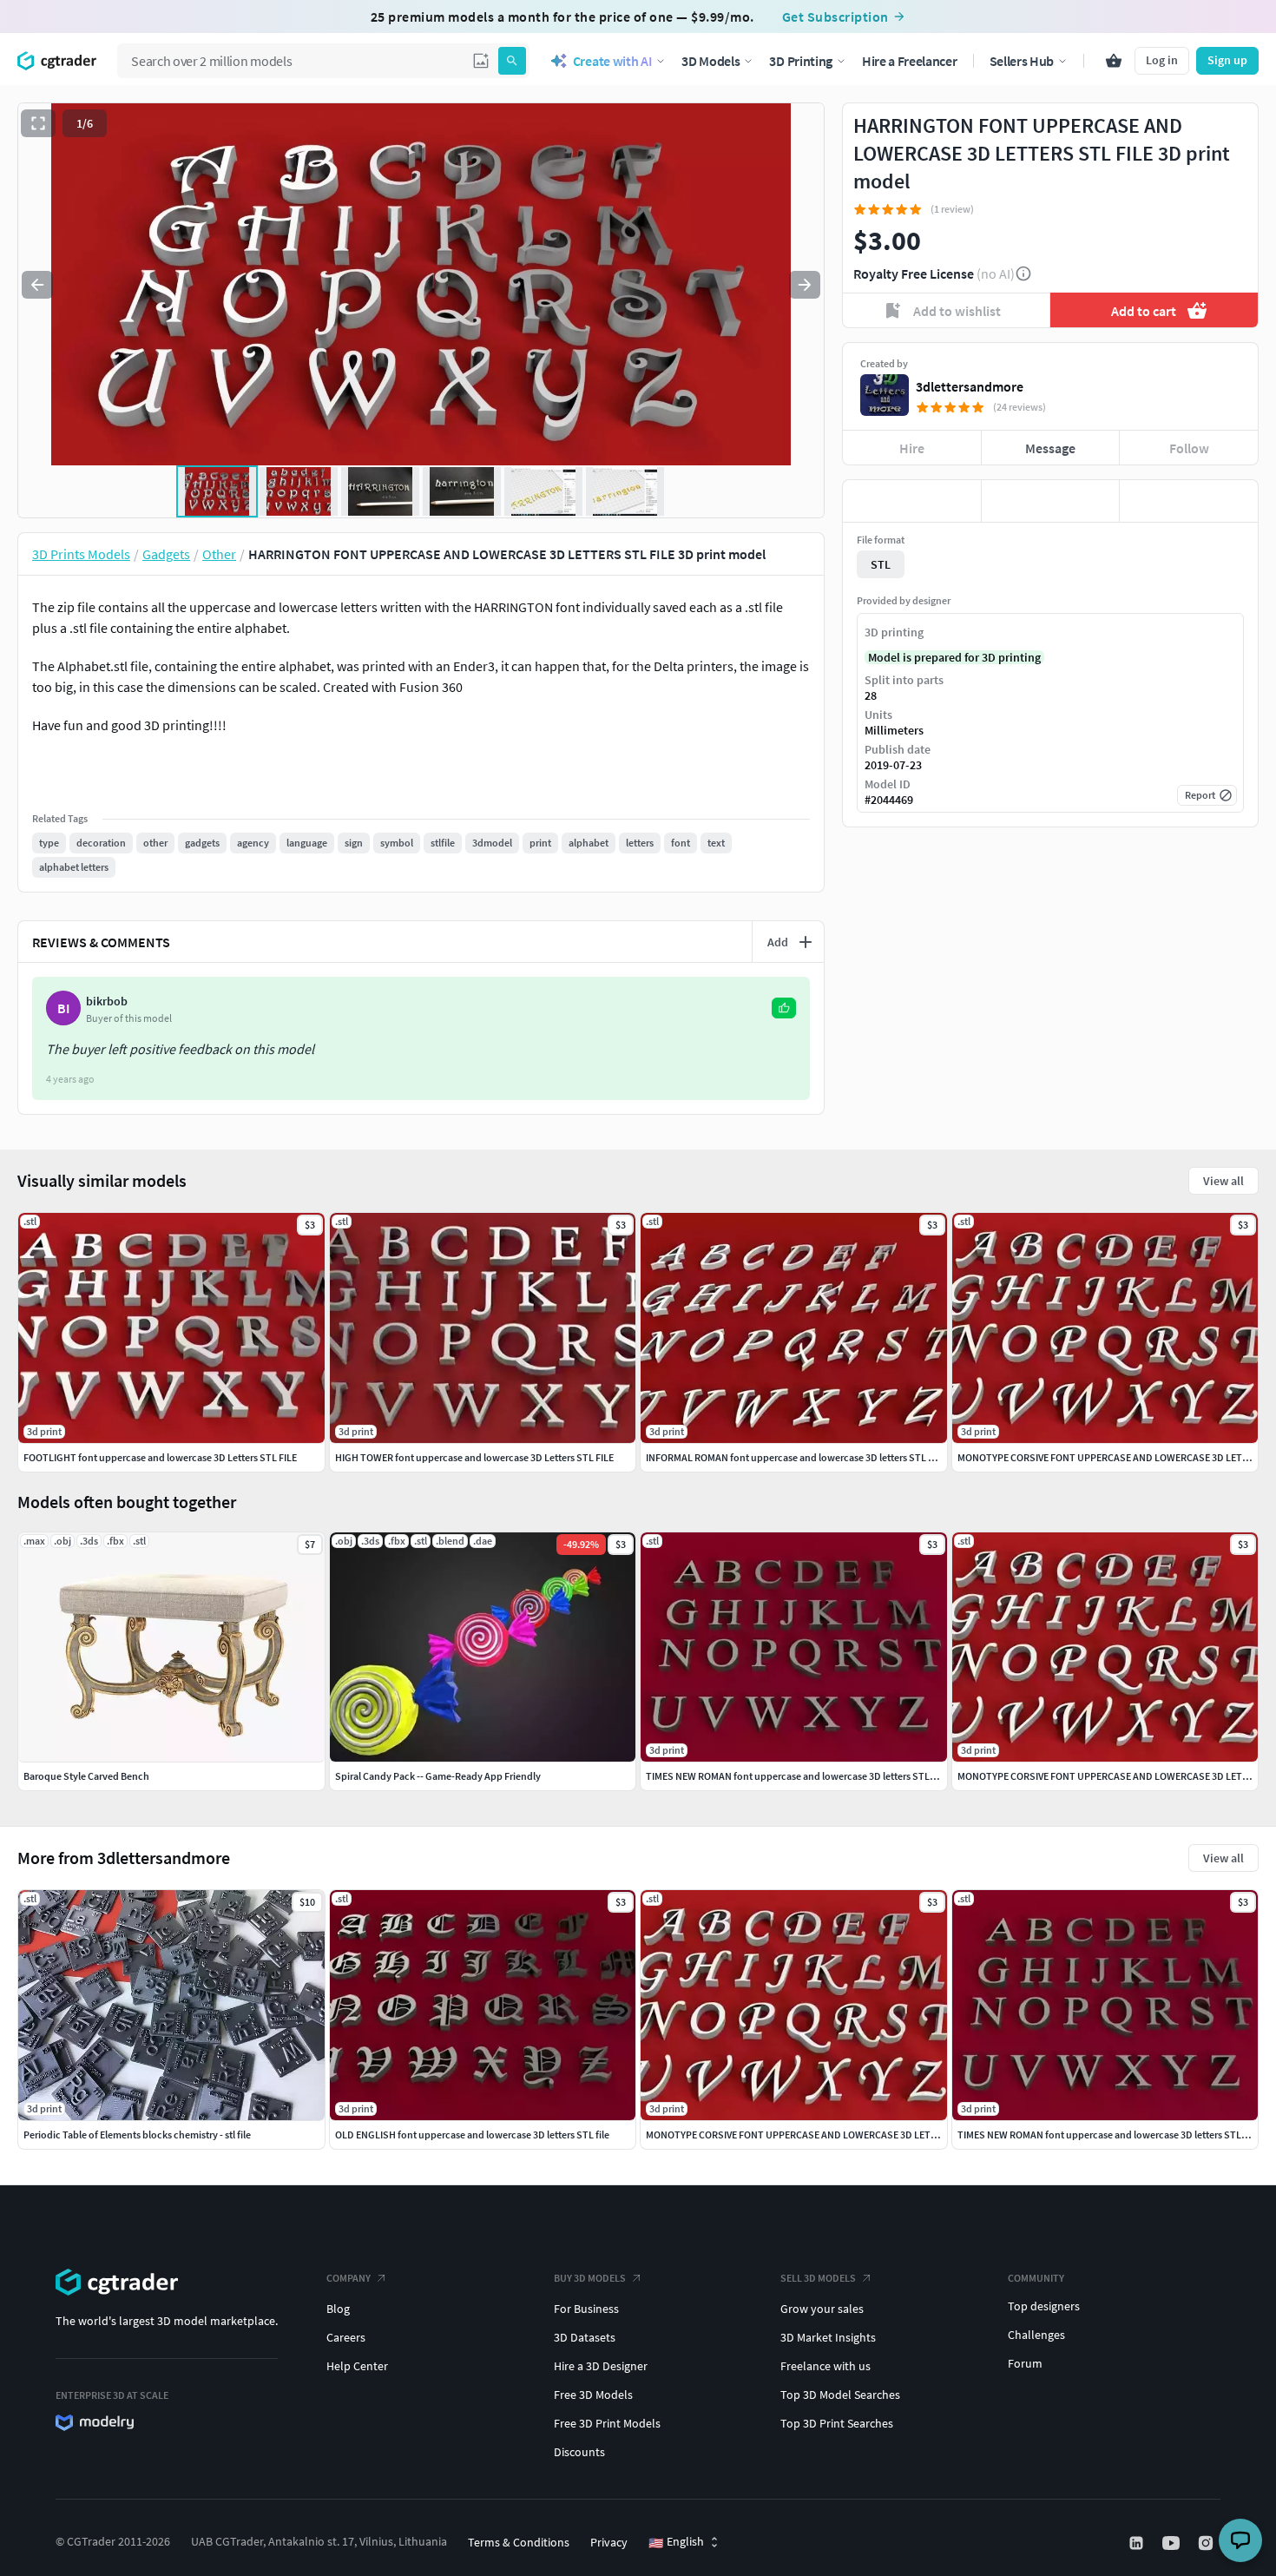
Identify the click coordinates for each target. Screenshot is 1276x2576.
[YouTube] (1173, 2543)
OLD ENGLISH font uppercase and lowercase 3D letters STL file (472, 2135)
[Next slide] (805, 285)
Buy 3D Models (590, 2278)
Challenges (1036, 2335)
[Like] (912, 501)
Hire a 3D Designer (601, 2366)
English (676, 2542)
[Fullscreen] (38, 123)
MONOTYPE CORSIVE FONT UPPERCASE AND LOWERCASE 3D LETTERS (800, 2135)
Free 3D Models (593, 2395)
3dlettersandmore (970, 386)
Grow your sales (822, 2309)
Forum (1025, 2363)
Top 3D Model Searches (840, 2395)
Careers (346, 2337)
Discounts (579, 2452)
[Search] (512, 61)
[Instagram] (1207, 2543)
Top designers (1044, 2306)
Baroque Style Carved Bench (86, 1776)
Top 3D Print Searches (837, 2423)
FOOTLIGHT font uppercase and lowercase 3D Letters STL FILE (160, 1457)
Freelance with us (825, 2366)
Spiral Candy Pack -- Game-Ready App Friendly (438, 1776)
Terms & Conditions (519, 2542)
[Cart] (1114, 61)
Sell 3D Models (818, 2278)
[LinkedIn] (1138, 2543)
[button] (481, 61)
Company (349, 2278)
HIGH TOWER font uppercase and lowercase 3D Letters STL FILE (474, 1457)
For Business (586, 2309)
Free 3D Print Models (607, 2423)
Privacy (609, 2542)
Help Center (357, 2366)
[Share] (1189, 501)
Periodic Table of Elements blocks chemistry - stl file (137, 2135)
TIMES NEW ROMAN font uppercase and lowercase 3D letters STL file (1107, 2135)
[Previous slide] (37, 285)
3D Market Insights (828, 2337)
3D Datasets (585, 2337)
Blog (338, 2309)
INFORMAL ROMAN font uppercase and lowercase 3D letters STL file (794, 1457)
